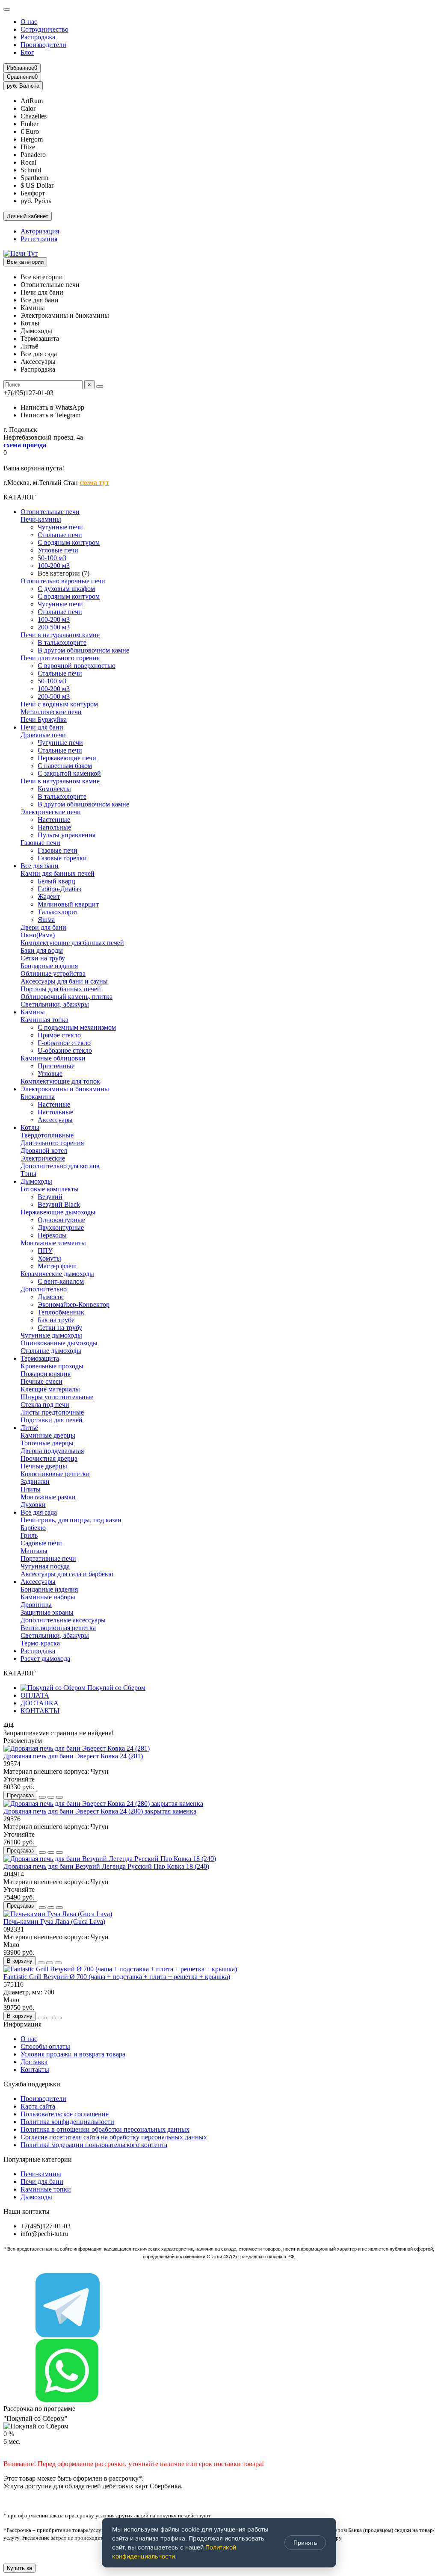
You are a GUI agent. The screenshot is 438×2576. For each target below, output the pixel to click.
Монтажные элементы (53, 1243)
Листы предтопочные (52, 1412)
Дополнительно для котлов (60, 1166)
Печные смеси (41, 1381)
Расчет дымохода (45, 1659)
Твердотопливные (47, 1135)
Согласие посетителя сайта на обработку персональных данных (114, 2137)
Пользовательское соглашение (65, 2114)
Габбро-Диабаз (59, 889)
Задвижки (35, 1481)
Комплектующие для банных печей (72, 943)
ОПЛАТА (35, 1695)
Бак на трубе (56, 1320)
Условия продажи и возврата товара (73, 2054)
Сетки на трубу (43, 958)
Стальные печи (60, 535)
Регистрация (39, 239)
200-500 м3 (54, 627)
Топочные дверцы (47, 1443)
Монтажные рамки (48, 1497)
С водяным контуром (69, 542)
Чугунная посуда (45, 1566)
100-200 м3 (54, 566)
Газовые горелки (62, 858)
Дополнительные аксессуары (63, 1620)
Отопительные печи (50, 512)
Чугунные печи (60, 527)
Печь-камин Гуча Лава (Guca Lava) (54, 1922)
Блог (27, 52)
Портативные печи (48, 1558)
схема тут (94, 483)
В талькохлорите (62, 643)
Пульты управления (67, 835)
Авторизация (40, 231)
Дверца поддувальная (52, 1451)
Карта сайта (38, 2106)
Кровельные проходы (52, 1366)
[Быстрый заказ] (42, 1797)
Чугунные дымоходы (51, 1335)
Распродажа (38, 37)
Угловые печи (58, 550)
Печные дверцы (44, 1466)
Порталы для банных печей (61, 989)
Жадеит (49, 897)
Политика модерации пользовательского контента (94, 2145)
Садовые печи (41, 1543)
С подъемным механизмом (77, 1027)
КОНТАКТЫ (40, 1711)
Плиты (31, 1489)
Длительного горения (52, 1143)
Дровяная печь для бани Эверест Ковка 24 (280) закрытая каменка (100, 1811)
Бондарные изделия (49, 966)
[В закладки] (51, 1797)
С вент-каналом (61, 1281)
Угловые (50, 1074)
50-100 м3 (52, 558)
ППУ (45, 1251)
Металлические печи (51, 712)
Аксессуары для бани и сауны (64, 981)
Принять (305, 2543)
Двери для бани (43, 927)
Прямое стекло (59, 1035)
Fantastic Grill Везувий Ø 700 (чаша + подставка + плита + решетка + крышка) (117, 1977)
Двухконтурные (61, 1227)
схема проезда (25, 445)
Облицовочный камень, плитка (67, 997)
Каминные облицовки (53, 1058)
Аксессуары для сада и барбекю (67, 1574)
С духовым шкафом (66, 589)
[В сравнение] (59, 1797)
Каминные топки (46, 2189)
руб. (23, 86)
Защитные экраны (47, 1612)
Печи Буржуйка (44, 719)
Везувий (50, 1197)
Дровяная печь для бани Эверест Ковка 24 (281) (73, 1756)
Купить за (19, 2568)
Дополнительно (44, 1289)
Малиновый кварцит (68, 904)
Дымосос (51, 1297)
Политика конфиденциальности (67, 2122)
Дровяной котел (44, 1151)
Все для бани (40, 866)
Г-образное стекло (64, 1043)
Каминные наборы (48, 1597)
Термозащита (40, 1358)
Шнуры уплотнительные (57, 1397)
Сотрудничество (44, 29)
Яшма (46, 920)
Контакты (35, 2069)
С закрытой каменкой (69, 773)
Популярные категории (38, 2159)
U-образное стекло (65, 1050)
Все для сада (39, 1512)
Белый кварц (56, 881)
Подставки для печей (52, 1420)
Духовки (33, 1505)
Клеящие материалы (50, 1389)
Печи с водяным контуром (59, 704)
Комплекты (54, 789)
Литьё (29, 1428)
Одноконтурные (61, 1220)
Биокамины (38, 1097)
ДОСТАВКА (40, 1703)
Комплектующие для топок (60, 1081)
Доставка (34, 2062)
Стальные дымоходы (51, 1351)
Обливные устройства (53, 973)
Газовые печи (40, 843)
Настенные (54, 820)
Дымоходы (36, 1181)
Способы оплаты (45, 2046)
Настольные (55, 1112)
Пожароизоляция (46, 1374)
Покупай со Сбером (115, 1688)
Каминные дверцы (48, 1435)
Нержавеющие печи (67, 758)
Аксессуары (55, 1120)
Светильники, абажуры (55, 1004)
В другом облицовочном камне (83, 650)
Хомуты (49, 1258)
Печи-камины (41, 519)
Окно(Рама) (38, 935)
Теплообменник (61, 1312)
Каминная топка (44, 1020)
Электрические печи (51, 812)
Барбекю (33, 1528)
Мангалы (34, 1551)
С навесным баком (65, 766)
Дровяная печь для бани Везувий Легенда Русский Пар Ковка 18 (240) (106, 1866)
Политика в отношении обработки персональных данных (105, 2129)
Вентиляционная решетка (58, 1628)
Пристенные (56, 1066)
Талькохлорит (58, 912)
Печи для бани (42, 727)
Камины (33, 1012)
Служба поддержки (32, 2084)
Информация (22, 2024)
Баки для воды (42, 950)
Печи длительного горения (60, 658)
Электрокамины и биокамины (65, 1089)
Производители (43, 45)
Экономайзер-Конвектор (74, 1304)
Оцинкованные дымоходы (59, 1343)
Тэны (28, 1174)
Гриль (29, 1535)
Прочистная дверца (49, 1458)
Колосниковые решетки (55, 1474)
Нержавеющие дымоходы (58, 1212)
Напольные (54, 827)
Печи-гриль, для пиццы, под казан (71, 1520)
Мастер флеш (57, 1266)
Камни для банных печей (58, 873)
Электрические (43, 1158)
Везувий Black (59, 1204)
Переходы (52, 1235)
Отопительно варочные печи (63, 581)
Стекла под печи (45, 1405)
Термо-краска (40, 1643)
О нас (29, 22)
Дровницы (36, 1605)
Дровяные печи (43, 735)
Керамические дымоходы (57, 1274)
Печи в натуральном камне (60, 635)
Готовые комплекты (50, 1189)
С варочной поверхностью (77, 666)
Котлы (30, 1127)
